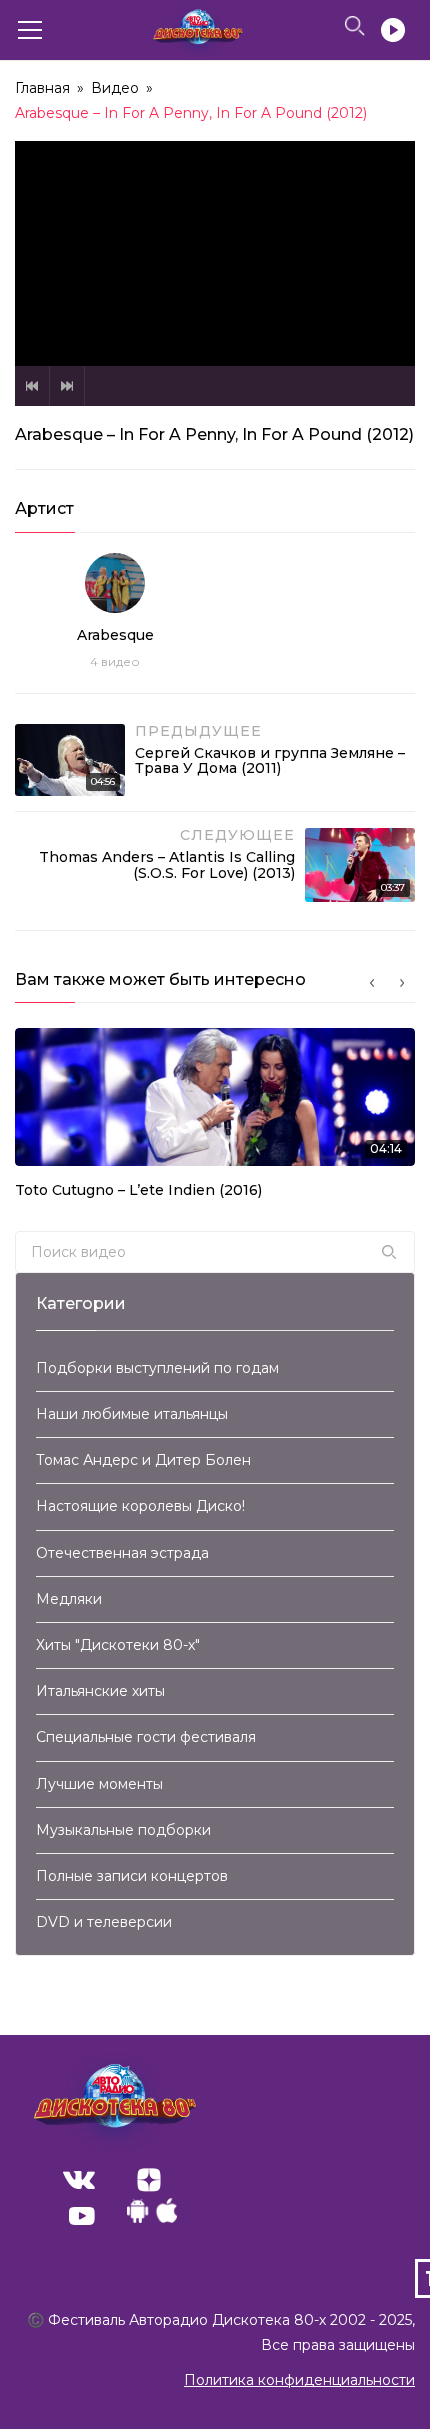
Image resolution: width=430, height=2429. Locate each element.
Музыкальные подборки (123, 1830)
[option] (215, 1119)
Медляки (69, 1599)
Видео (115, 88)
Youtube (82, 2216)
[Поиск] (389, 1252)
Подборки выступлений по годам (157, 1368)
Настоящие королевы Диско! (140, 1506)
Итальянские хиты (100, 1691)
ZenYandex (149, 2180)
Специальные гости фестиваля (146, 1737)
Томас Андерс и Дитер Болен (143, 1460)
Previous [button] (372, 983)
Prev (32, 386)
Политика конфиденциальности (299, 2380)
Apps (152, 2216)
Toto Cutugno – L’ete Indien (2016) (138, 1190)
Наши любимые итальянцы (132, 1414)
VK (79, 2180)
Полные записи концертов (132, 1876)
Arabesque (115, 635)
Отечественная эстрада (122, 1553)
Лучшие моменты (99, 1784)
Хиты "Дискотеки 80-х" (118, 1645)
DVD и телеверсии (104, 1922)
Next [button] (402, 983)
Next (67, 386)
